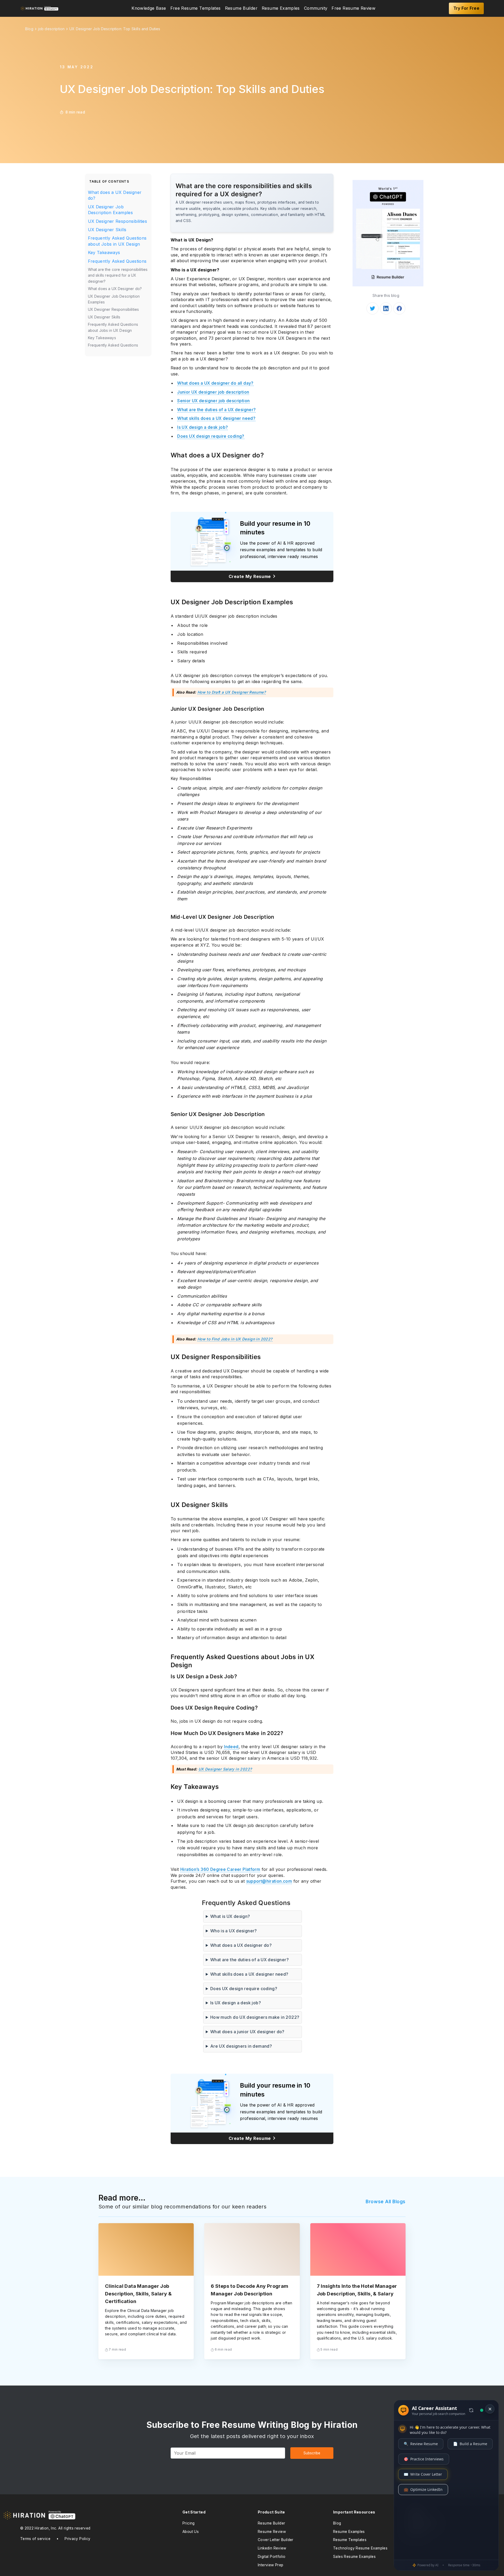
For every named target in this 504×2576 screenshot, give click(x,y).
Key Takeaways (104, 252)
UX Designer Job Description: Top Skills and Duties (115, 29)
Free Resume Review (353, 8)
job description (51, 29)
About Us (191, 2532)
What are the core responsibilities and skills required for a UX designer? (118, 275)
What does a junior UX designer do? (247, 2032)
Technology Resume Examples (360, 2548)
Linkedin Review (272, 2548)
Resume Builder (241, 8)
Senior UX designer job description (213, 401)
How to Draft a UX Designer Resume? (232, 692)
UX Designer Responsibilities (118, 221)
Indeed (231, 1747)
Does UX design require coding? (211, 436)
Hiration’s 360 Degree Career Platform (220, 1869)
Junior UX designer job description (213, 392)
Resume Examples (281, 8)
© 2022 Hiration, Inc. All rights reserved (55, 2528)
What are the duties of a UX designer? (216, 410)
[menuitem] (149, 8)
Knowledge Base (149, 8)
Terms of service (35, 2539)
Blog (337, 2523)
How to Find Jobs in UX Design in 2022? (235, 1339)
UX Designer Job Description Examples (111, 210)
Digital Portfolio (272, 2557)
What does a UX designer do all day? (215, 383)
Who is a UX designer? (234, 1931)
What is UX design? (230, 1916)
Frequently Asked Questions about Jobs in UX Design (117, 241)
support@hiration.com (269, 1881)
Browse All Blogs (386, 2201)
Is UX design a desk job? (203, 427)
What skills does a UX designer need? (216, 418)
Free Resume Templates (196, 8)
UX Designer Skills (107, 230)
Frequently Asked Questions (117, 261)
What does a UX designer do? (241, 1945)
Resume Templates (350, 2540)
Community (316, 8)
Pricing (189, 2523)
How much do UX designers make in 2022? (255, 2017)
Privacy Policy (77, 2539)
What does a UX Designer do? (115, 195)
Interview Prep (271, 2565)
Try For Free (466, 8)
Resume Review (272, 2532)
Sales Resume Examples (354, 2557)
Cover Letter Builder (276, 2540)
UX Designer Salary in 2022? (225, 1769)
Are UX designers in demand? (241, 2046)
